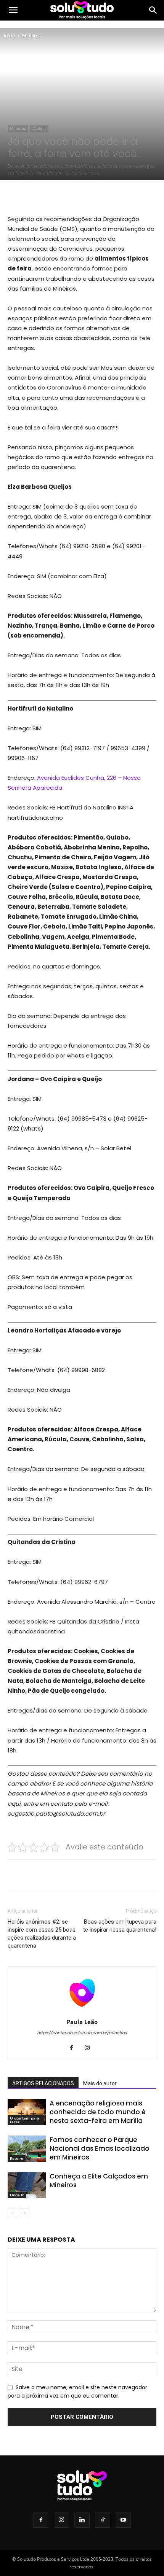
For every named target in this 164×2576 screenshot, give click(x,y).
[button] (13, 10)
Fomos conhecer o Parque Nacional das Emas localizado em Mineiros (100, 2148)
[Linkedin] (82, 2520)
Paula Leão (82, 2022)
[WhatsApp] (92, 196)
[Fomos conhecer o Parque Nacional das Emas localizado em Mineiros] (27, 2149)
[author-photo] (82, 2011)
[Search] (153, 10)
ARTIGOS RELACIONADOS (43, 2083)
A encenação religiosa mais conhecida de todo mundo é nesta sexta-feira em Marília (98, 2112)
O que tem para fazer (25, 2120)
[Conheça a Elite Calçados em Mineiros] (27, 2185)
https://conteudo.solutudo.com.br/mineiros (82, 2033)
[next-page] (25, 2213)
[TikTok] (103, 2520)
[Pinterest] (74, 196)
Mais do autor (100, 2083)
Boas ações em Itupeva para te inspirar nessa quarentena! (120, 1926)
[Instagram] (90, 2048)
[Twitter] (57, 196)
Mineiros (31, 36)
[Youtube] (123, 2520)
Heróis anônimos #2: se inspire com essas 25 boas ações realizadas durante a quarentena (42, 1934)
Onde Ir (39, 128)
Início (9, 36)
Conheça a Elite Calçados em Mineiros (99, 2181)
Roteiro (17, 2158)
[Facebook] (39, 196)
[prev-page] (12, 2213)
